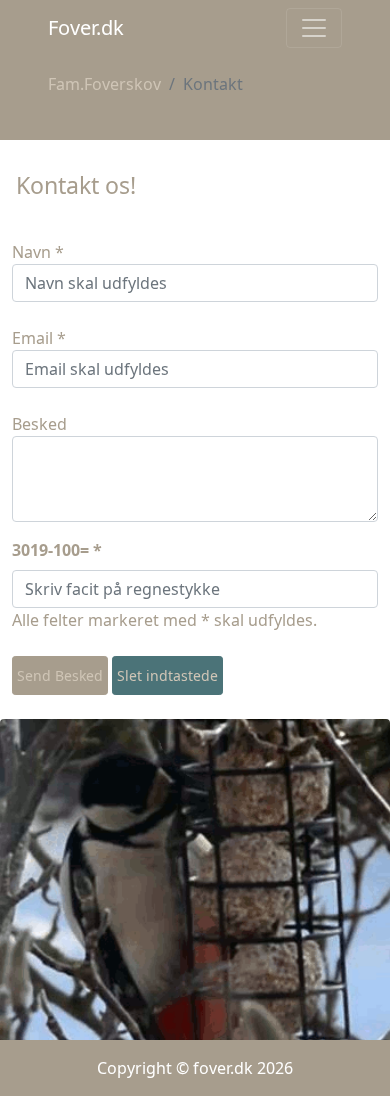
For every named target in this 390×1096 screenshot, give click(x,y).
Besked (39, 424)
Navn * (38, 252)
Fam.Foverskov (104, 84)
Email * (39, 338)
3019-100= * (57, 550)
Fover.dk (86, 27)
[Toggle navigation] (314, 28)
